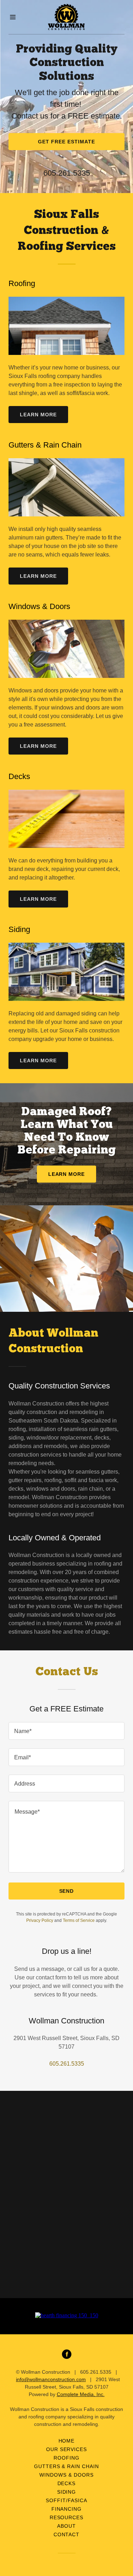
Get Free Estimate (66, 142)
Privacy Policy (40, 1920)
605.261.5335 (67, 173)
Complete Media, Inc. (81, 2394)
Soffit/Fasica (66, 2500)
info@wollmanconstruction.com (51, 2379)
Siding (67, 2492)
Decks (67, 2483)
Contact (67, 2534)
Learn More (38, 415)
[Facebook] (67, 2354)
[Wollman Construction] (67, 17)
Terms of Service (79, 1920)
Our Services (67, 2449)
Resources (67, 2517)
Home (67, 2441)
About (66, 2526)
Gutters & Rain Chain (67, 2466)
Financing (67, 2509)
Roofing (66, 2458)
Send (67, 1891)
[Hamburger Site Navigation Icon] (16, 17)
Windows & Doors (66, 2475)
